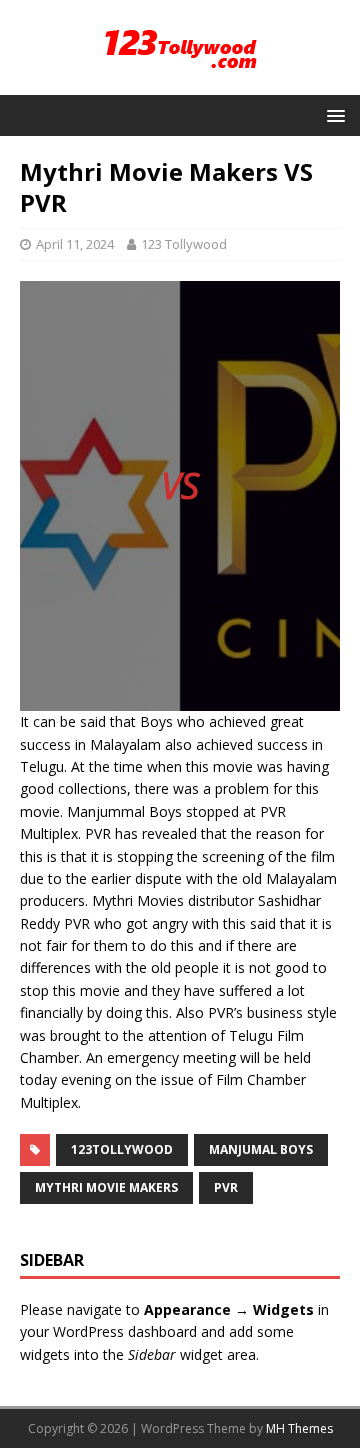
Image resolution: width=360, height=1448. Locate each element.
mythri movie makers (106, 1187)
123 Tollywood (184, 244)
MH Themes (299, 1428)
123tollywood (122, 1149)
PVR (226, 1187)
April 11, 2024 (75, 244)
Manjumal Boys (261, 1149)
